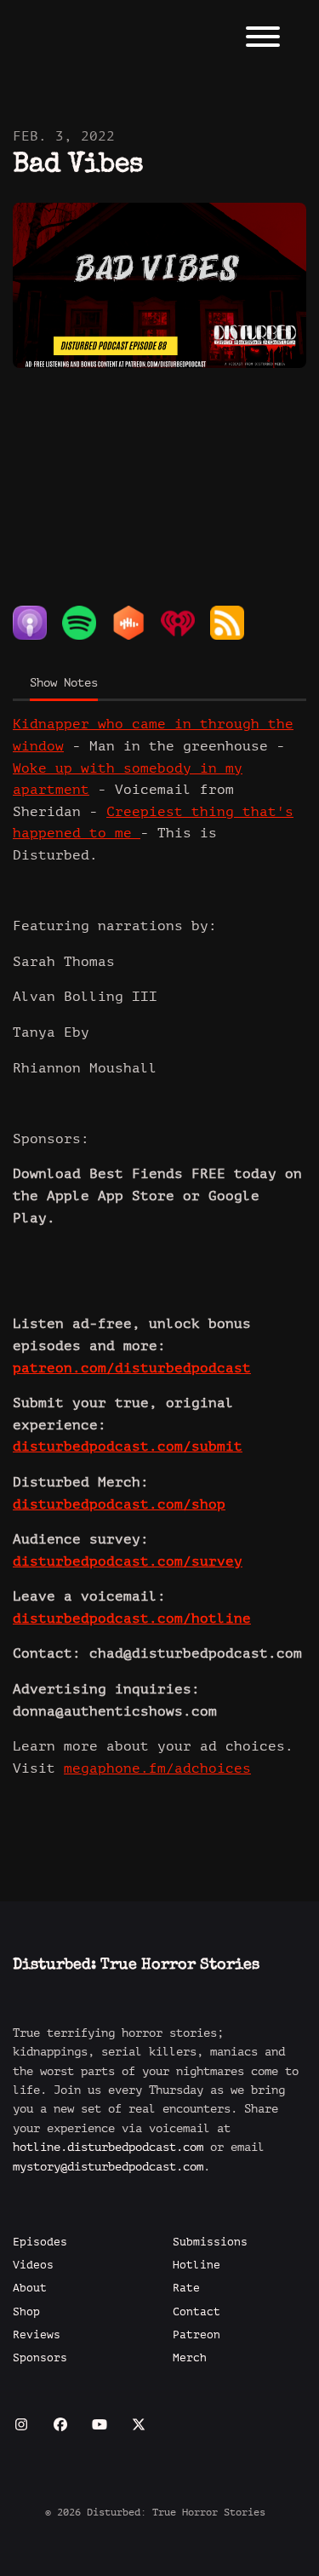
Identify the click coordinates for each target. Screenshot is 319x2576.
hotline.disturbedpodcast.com (108, 2147)
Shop (26, 2312)
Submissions (210, 2242)
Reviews (37, 2335)
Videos (33, 2265)
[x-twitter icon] (139, 2425)
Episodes (40, 2242)
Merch (190, 2358)
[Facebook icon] (60, 2425)
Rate (186, 2288)
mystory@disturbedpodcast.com (108, 2167)
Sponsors (40, 2358)
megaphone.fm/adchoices (157, 1768)
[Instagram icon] (21, 2425)
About (30, 2288)
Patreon (197, 2335)
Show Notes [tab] (64, 683)
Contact (197, 2312)
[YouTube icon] (100, 2425)
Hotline (197, 2265)
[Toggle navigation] (263, 40)
